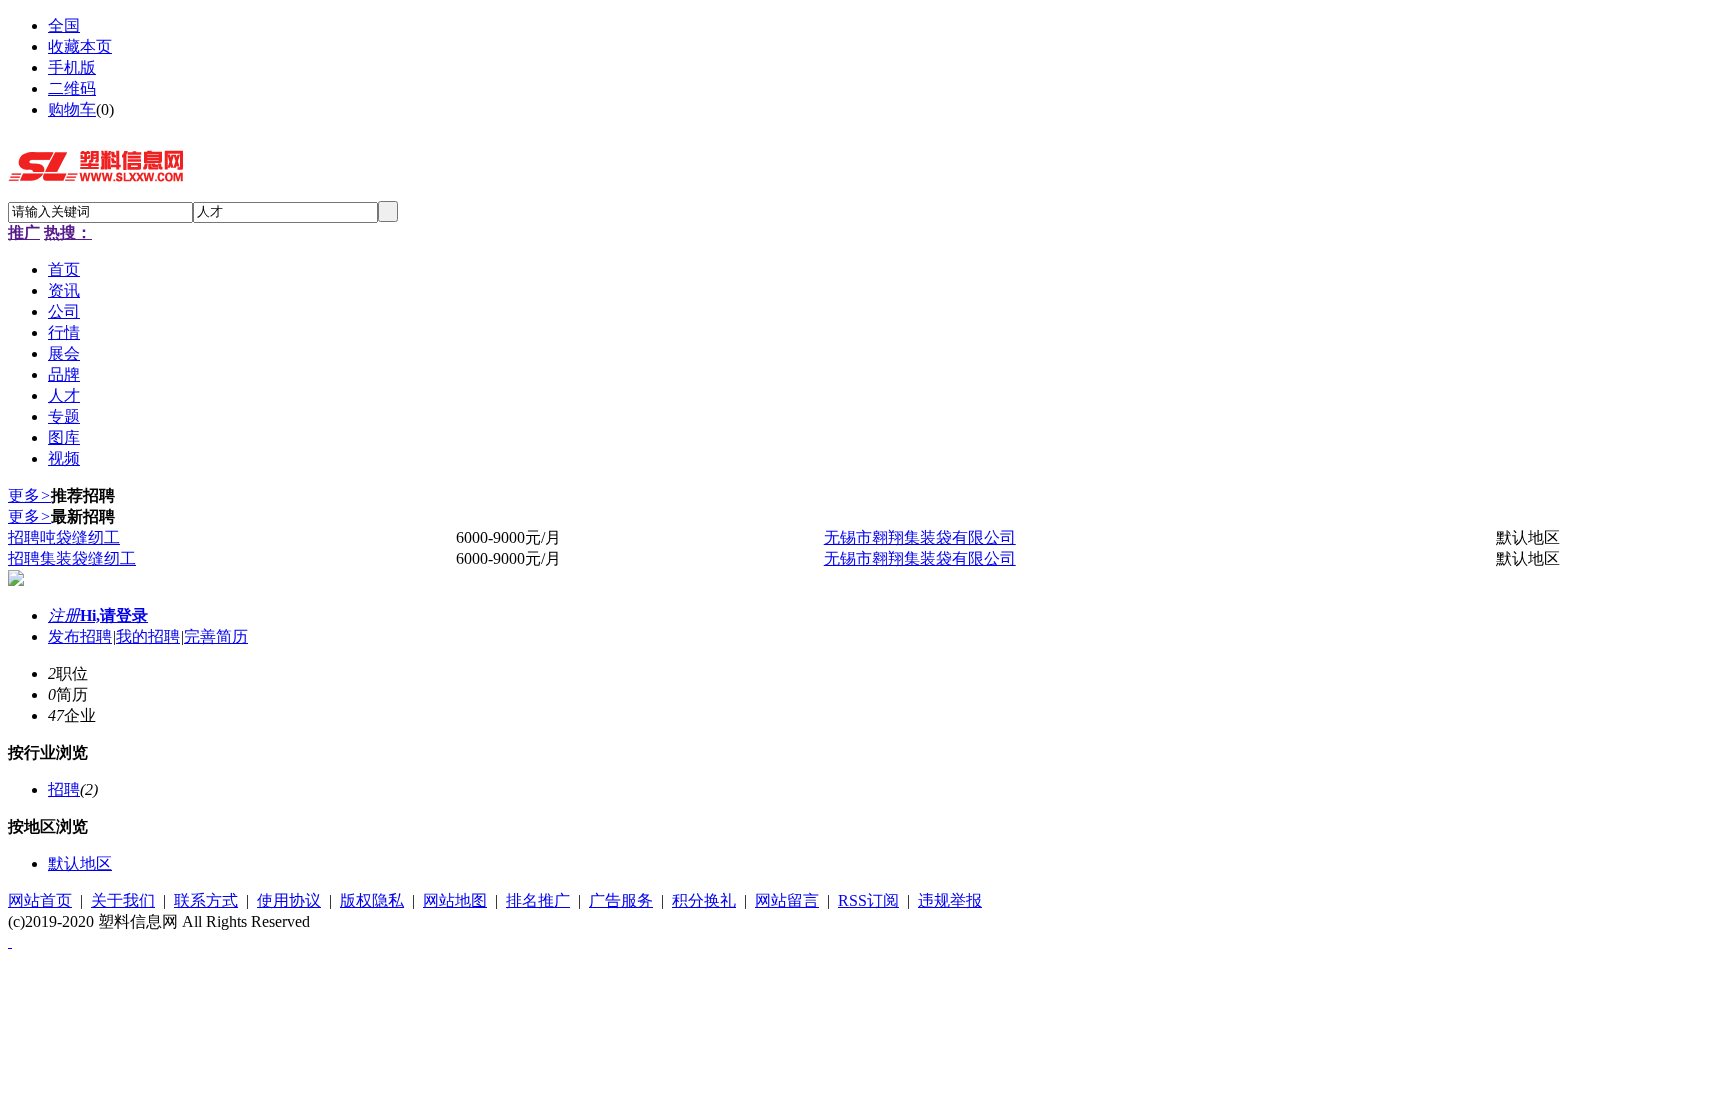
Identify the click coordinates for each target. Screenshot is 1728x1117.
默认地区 (80, 863)
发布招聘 (80, 636)
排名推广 (538, 900)
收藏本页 (80, 46)
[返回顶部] (10, 941)
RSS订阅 (868, 900)
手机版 (72, 67)
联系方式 (206, 900)
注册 (64, 615)
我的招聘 (148, 636)
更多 (29, 495)
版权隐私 (372, 900)
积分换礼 (704, 900)
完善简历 (216, 636)
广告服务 (621, 900)
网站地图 (455, 900)
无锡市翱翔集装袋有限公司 (920, 537)
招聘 (64, 789)
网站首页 (40, 900)
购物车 (72, 109)
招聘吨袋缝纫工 (64, 537)
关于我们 (123, 900)
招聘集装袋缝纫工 (72, 558)
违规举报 (950, 900)
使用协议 (289, 900)
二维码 (72, 88)
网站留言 (787, 900)
